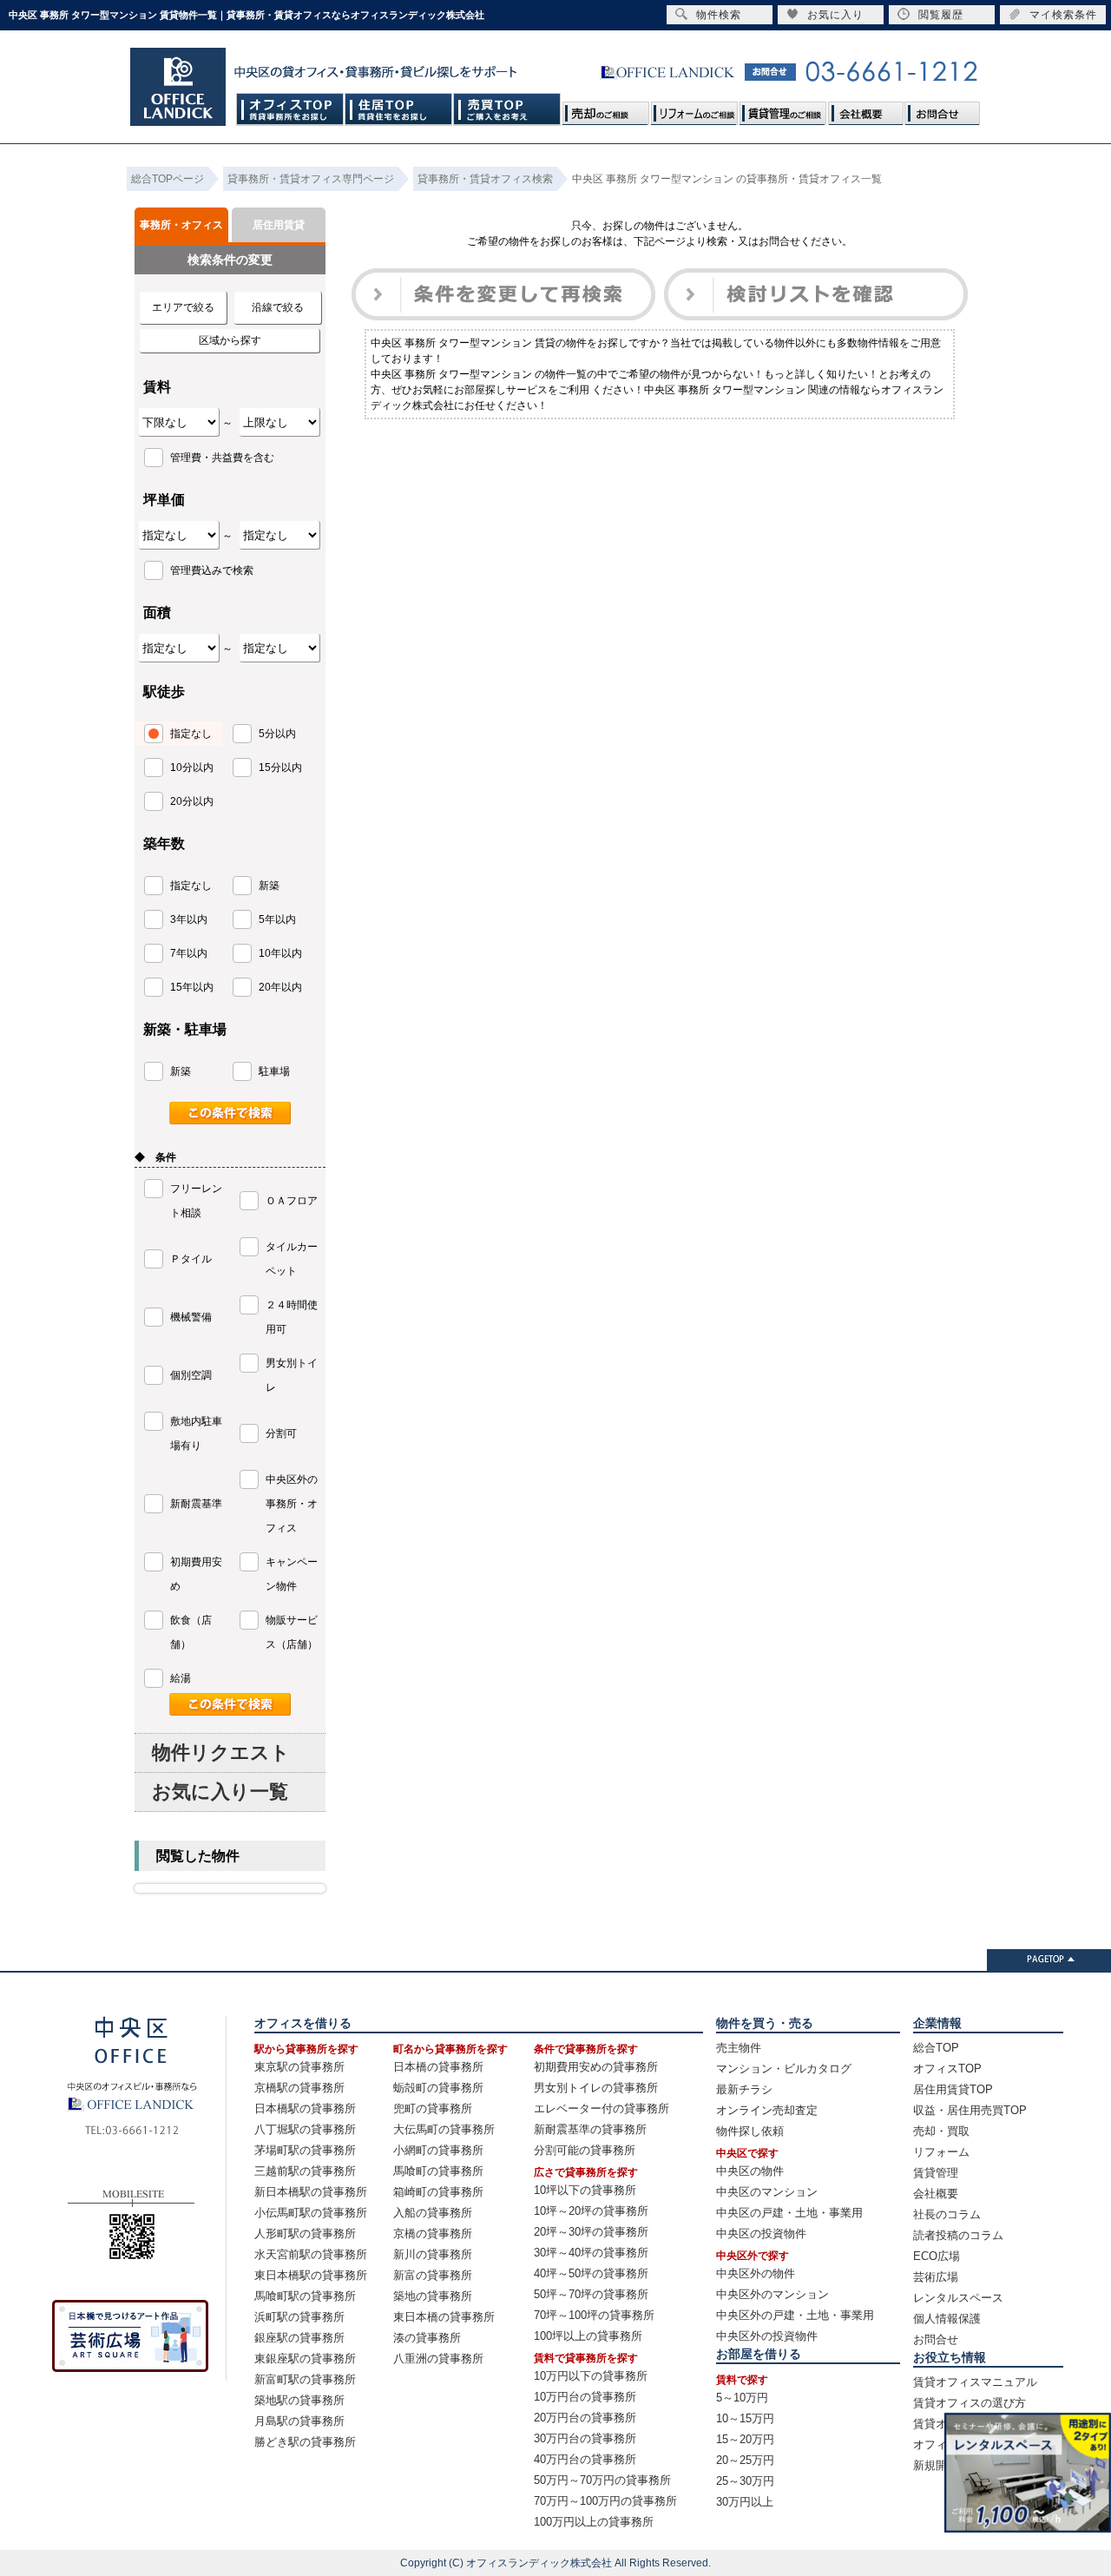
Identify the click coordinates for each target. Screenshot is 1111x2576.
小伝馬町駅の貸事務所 (311, 2213)
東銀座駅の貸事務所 (305, 2359)
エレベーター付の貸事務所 (602, 2108)
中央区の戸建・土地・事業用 (789, 2213)
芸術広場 (936, 2277)
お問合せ (942, 109)
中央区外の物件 (756, 2273)
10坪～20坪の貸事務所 (591, 2211)
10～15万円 (745, 2418)
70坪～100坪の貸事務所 (594, 2315)
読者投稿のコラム (958, 2235)
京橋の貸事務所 (433, 2233)
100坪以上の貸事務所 (588, 2336)
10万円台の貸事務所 (585, 2397)
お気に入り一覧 (220, 1792)
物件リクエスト (221, 1752)
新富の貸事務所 (433, 2275)
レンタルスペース (958, 2298)
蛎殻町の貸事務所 (438, 2088)
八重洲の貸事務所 (438, 2359)
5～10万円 (742, 2398)
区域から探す (230, 340)
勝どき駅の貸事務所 (305, 2442)
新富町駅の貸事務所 (305, 2379)
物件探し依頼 (750, 2131)
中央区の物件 (750, 2171)
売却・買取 (941, 2131)
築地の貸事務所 (433, 2296)
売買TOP (507, 109)
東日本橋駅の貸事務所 (311, 2275)
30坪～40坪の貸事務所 (591, 2253)
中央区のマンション (767, 2192)
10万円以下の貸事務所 (591, 2376)
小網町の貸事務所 (438, 2150)
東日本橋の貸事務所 (444, 2317)
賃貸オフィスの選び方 (970, 2403)
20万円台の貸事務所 (585, 2418)
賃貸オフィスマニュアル (975, 2382)
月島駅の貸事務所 (299, 2421)
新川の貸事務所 (433, 2254)
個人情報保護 (947, 2319)
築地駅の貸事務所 (299, 2400)
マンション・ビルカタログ (784, 2069)
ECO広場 (937, 2256)
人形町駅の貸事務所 (305, 2233)
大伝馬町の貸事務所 (444, 2129)
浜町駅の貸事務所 (299, 2317)
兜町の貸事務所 (433, 2108)
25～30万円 (745, 2481)
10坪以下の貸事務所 (585, 2190)
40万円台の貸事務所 (585, 2459)
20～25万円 (745, 2460)
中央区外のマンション (772, 2294)
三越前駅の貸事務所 (305, 2171)
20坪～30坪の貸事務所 (591, 2232)
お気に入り (835, 15)
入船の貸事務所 (433, 2213)
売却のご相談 (606, 109)
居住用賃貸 (279, 225)
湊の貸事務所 (427, 2338)
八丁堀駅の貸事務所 (305, 2129)
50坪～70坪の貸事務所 (591, 2294)
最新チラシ (744, 2089)
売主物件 (739, 2048)
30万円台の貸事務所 (585, 2438)
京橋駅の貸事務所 (299, 2088)
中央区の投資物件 (761, 2233)
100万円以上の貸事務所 (594, 2522)
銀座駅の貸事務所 (299, 2338)
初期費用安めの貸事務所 (596, 2067)
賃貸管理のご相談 (783, 109)
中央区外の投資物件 (767, 2336)
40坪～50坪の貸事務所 (591, 2273)
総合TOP (936, 2048)
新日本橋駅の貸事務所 (311, 2192)
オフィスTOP (290, 109)
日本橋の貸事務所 (438, 2067)
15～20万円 (745, 2439)
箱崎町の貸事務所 (438, 2192)
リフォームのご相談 (694, 109)
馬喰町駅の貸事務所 (305, 2296)
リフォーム (941, 2152)
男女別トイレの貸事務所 (596, 2088)
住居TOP (399, 109)
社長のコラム (947, 2214)
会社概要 (865, 109)
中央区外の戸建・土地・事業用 (795, 2315)
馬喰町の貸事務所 (438, 2171)
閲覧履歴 (941, 15)
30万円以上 (745, 2502)
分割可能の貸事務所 (585, 2150)
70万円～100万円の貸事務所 (605, 2501)
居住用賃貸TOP (953, 2089)
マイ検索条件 (1063, 15)
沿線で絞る (278, 307)
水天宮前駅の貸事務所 (311, 2254)
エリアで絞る (183, 307)
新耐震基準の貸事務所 (590, 2129)
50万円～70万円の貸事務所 (602, 2480)
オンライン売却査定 (767, 2110)
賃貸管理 (936, 2173)
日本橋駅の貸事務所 (305, 2108)
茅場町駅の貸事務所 (305, 2150)
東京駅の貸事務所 (299, 2067)
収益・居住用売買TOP (970, 2110)
